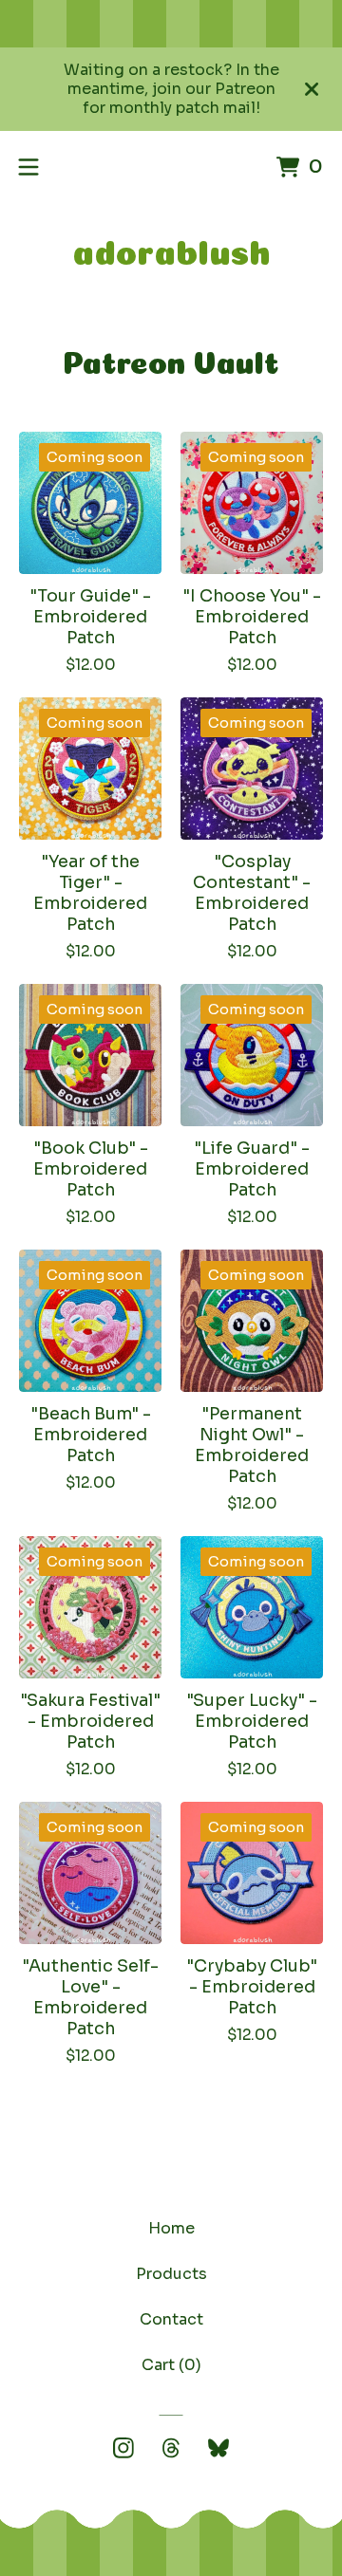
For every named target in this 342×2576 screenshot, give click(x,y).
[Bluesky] (218, 2448)
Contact (171, 2319)
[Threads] (171, 2448)
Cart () (171, 2365)
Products (171, 2274)
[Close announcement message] (312, 89)
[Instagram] (123, 2448)
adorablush (171, 248)
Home (171, 2228)
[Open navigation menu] (28, 167)
